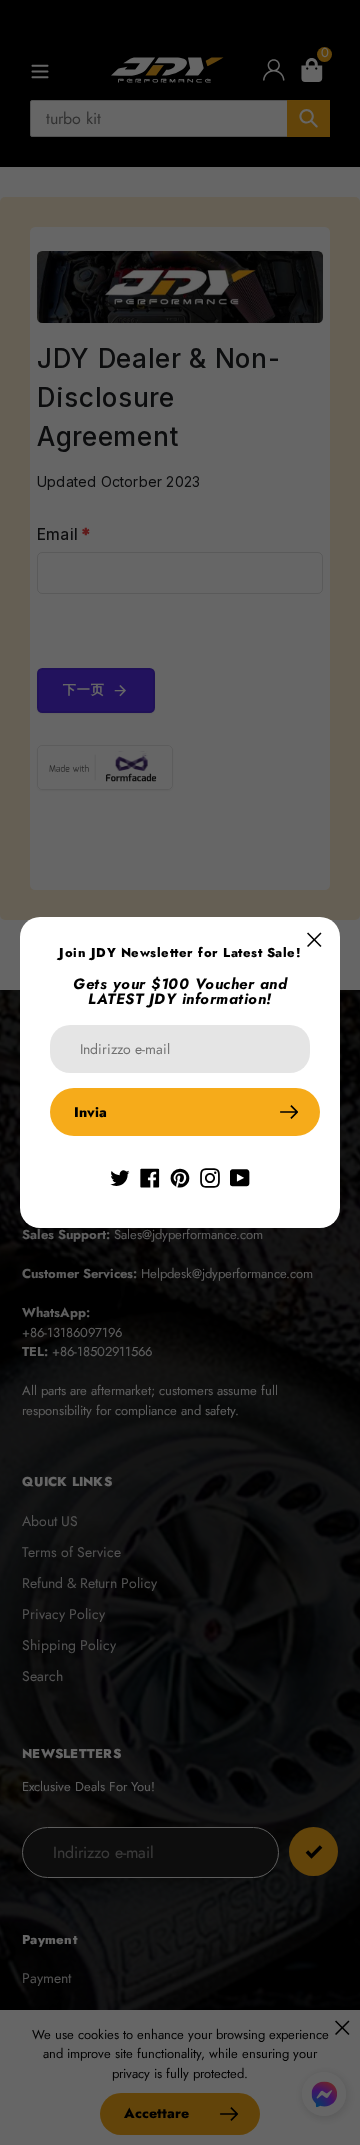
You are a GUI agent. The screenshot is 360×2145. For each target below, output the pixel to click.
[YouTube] (240, 1176)
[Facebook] (150, 1176)
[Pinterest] (180, 1176)
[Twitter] (120, 1176)
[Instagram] (210, 1176)
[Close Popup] (314, 939)
